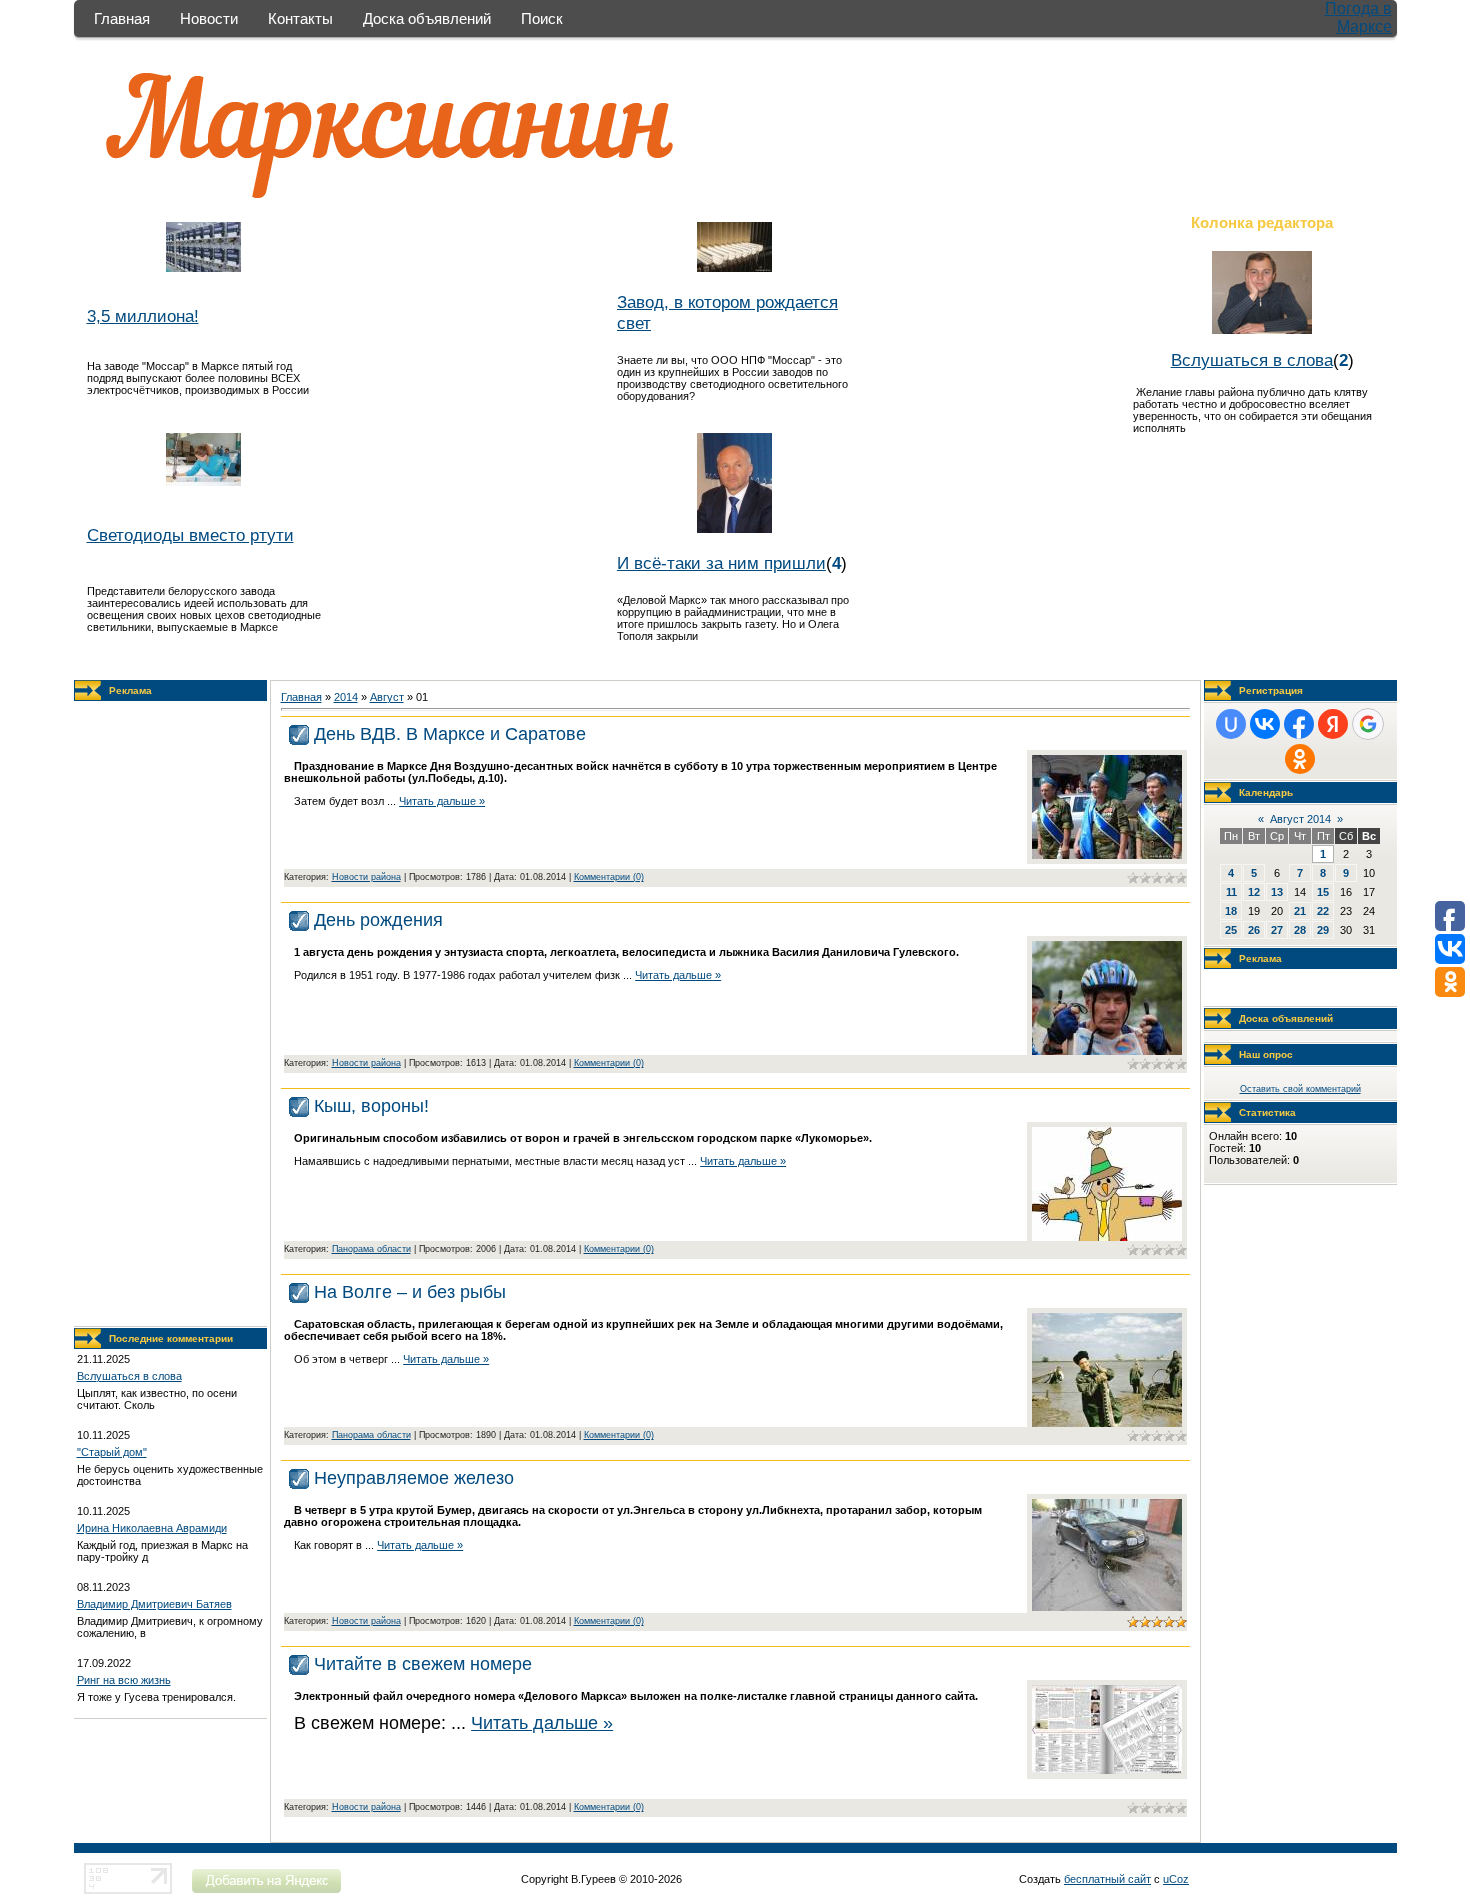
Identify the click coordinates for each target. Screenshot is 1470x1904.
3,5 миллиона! (143, 316)
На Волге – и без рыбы (410, 1292)
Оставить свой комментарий (1300, 1089)
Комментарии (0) (609, 877)
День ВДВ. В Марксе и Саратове (450, 734)
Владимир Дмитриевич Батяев (154, 1604)
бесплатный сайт (1107, 1879)
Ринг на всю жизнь (124, 1680)
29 (1323, 930)
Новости (209, 18)
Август (387, 697)
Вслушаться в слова (1252, 360)
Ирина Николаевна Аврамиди (152, 1528)
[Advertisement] (170, 1014)
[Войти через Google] (1368, 724)
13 (1277, 892)
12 (1254, 892)
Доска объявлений (427, 18)
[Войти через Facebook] (1299, 724)
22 (1323, 911)
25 (1231, 930)
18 (1231, 911)
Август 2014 (1300, 819)
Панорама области (371, 1249)
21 (1300, 911)
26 (1254, 930)
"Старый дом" (112, 1452)
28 (1300, 930)
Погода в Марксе (1358, 17)
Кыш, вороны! (371, 1106)
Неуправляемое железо (414, 1478)
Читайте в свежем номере (423, 1664)
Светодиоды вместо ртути (190, 535)
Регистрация (1271, 690)
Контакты (300, 18)
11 (1231, 892)
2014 (346, 697)
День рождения (378, 920)
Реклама (130, 690)
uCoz (1176, 1879)
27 (1277, 930)
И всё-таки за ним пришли (721, 563)
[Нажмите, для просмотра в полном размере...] (1107, 855)
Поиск (542, 18)
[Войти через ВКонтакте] (1265, 724)
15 (1323, 892)
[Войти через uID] (1231, 724)
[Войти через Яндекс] (1333, 724)
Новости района (366, 877)
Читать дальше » (442, 801)
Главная (122, 18)
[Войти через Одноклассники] (1300, 759)
